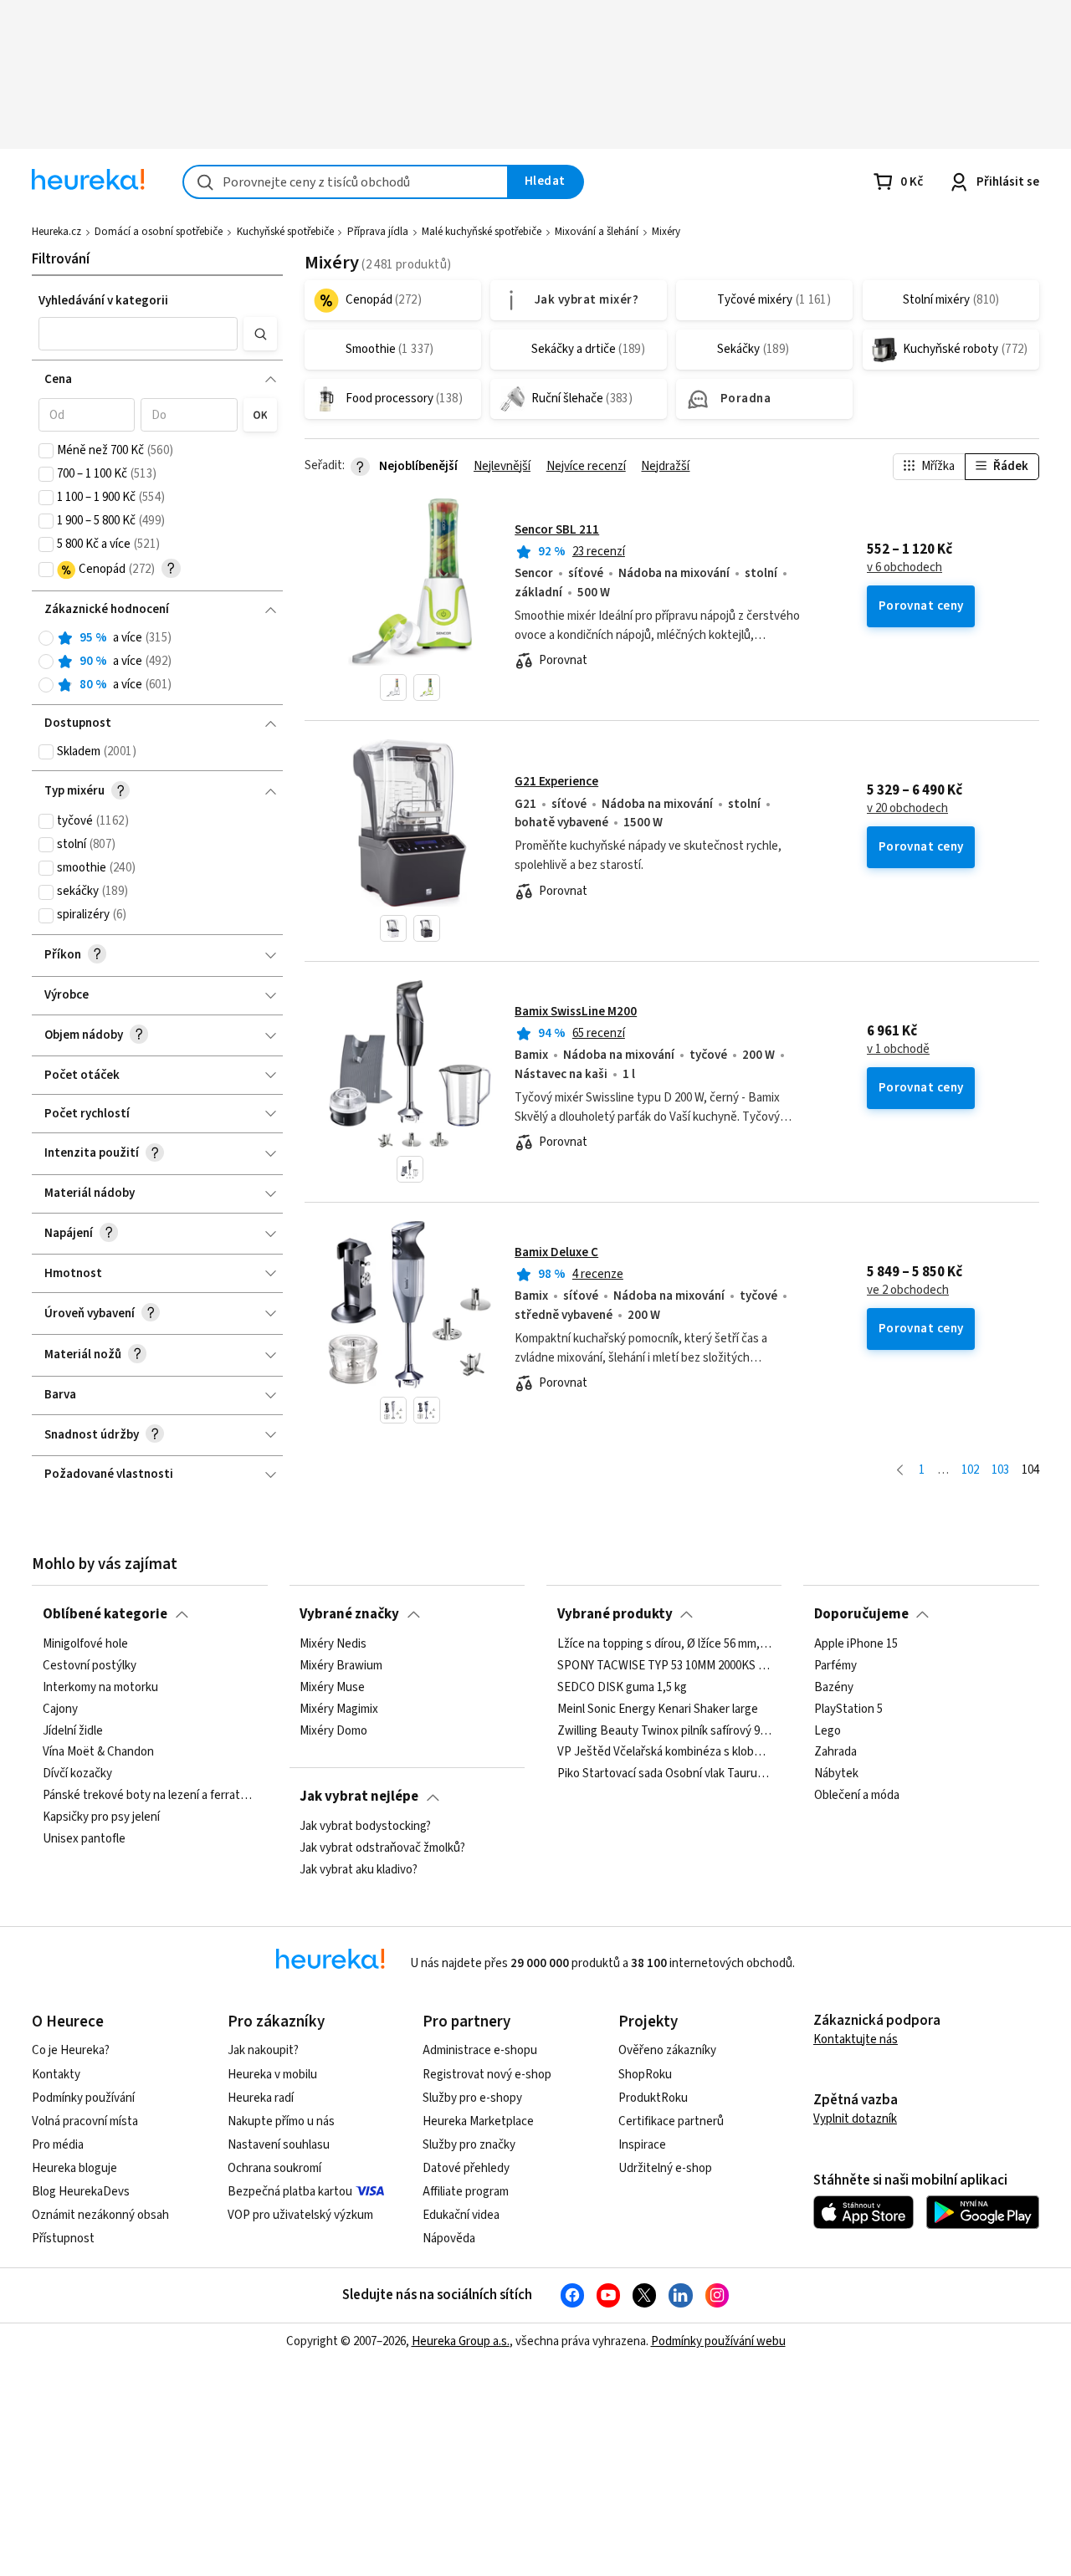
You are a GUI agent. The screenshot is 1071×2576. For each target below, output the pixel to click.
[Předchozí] (900, 1471)
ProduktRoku (653, 2098)
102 (970, 1470)
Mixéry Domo (333, 1730)
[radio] (46, 638)
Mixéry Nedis (333, 1644)
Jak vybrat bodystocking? (365, 1827)
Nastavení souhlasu (279, 2145)
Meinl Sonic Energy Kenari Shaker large (658, 1709)
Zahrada (835, 1752)
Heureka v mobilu (272, 2075)
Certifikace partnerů (671, 2121)
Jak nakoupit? (263, 2050)
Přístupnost (63, 2239)
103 (1000, 1470)
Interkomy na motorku (100, 1687)
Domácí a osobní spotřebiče (159, 232)
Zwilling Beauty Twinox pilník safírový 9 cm (664, 1730)
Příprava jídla (378, 232)
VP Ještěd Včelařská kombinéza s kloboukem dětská (664, 1752)
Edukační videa (461, 2215)
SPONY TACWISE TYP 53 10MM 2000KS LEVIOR (664, 1665)
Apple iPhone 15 (856, 1644)
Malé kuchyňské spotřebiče (482, 232)
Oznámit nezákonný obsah (100, 2215)
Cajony (60, 1709)
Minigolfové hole (85, 1644)
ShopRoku (645, 2075)
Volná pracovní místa (85, 2121)
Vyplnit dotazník (855, 2119)
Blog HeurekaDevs (81, 2192)
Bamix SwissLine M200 (576, 1012)
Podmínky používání (83, 2098)
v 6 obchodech (904, 568)
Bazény (834, 1687)
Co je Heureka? (71, 2050)
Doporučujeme (861, 1614)
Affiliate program (466, 2192)
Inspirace (642, 2145)
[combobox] (346, 182)
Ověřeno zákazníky (667, 2050)
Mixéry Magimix (339, 1709)
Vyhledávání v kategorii (103, 301)
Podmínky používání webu (718, 2341)
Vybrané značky (349, 1614)
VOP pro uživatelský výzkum (300, 2215)
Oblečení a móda (857, 1796)
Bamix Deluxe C (556, 1252)
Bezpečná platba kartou (290, 2192)
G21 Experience (556, 782)
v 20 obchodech (907, 809)
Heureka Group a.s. (461, 2341)
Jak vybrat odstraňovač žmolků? (382, 1848)
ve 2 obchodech (908, 1291)
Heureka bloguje (74, 2168)
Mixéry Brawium (341, 1665)
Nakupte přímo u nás (281, 2121)
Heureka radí (261, 2098)
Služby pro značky (469, 2145)
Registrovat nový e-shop (487, 2075)
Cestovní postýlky (90, 1665)
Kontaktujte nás (856, 2039)
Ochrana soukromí (274, 2168)
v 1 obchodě (898, 1050)
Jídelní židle (73, 1730)
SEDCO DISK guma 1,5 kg (622, 1687)
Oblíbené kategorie (105, 1614)
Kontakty (56, 2075)
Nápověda (449, 2239)
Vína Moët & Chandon (98, 1752)
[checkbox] (46, 451)
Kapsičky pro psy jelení (101, 1817)
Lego (828, 1730)
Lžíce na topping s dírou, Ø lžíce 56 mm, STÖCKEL (664, 1644)
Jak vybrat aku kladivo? (359, 1869)
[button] (138, 334)
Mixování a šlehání (597, 232)
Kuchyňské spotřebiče (285, 232)
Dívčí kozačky (77, 1774)
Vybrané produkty (615, 1614)
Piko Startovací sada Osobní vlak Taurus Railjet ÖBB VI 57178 (664, 1774)
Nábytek (836, 1774)
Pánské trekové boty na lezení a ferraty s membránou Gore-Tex (150, 1796)
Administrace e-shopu (480, 2050)
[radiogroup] (158, 662)
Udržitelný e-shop (665, 2168)
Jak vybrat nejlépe (359, 1797)
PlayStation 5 (848, 1709)
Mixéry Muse (332, 1687)
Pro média (58, 2145)
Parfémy (835, 1665)
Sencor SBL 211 (557, 530)
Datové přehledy (466, 2168)
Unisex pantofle (84, 1838)
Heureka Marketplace (478, 2121)
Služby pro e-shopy (472, 2098)
